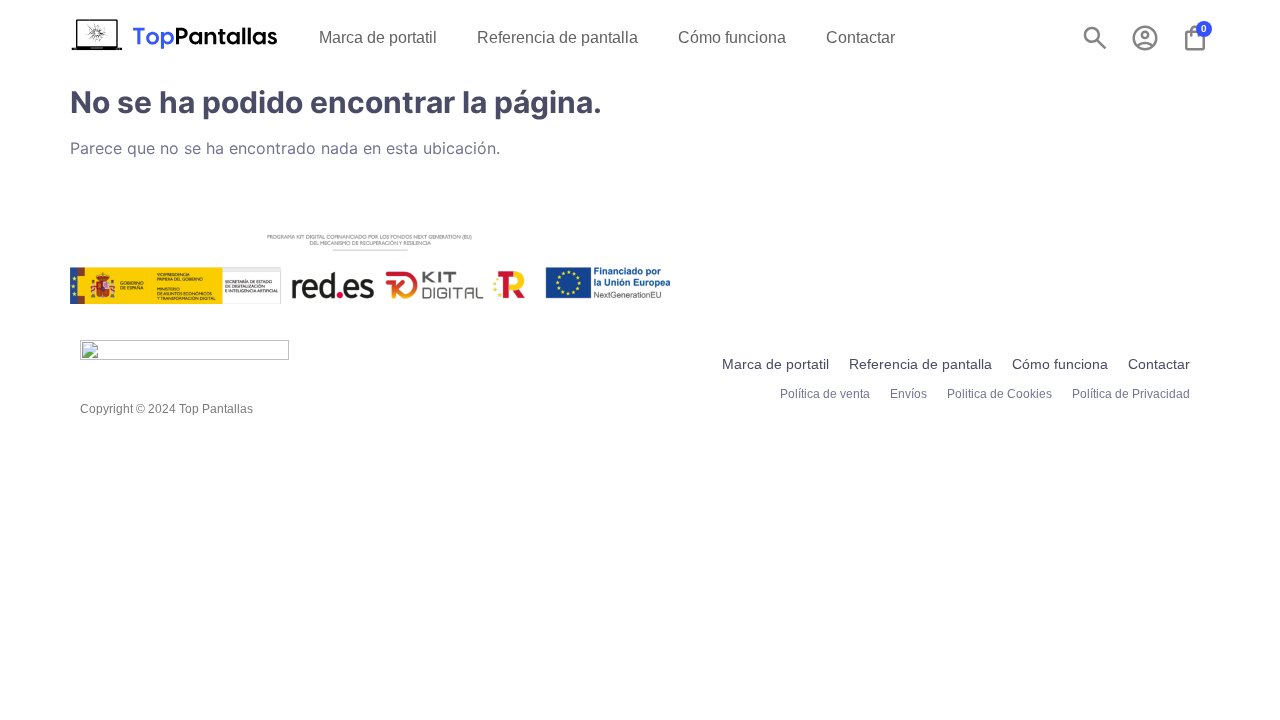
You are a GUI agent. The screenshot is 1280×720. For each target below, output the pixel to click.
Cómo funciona (732, 37)
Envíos (908, 394)
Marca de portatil (378, 37)
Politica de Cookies (999, 394)
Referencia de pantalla (557, 37)
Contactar (860, 37)
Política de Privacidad (1131, 394)
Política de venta (825, 394)
